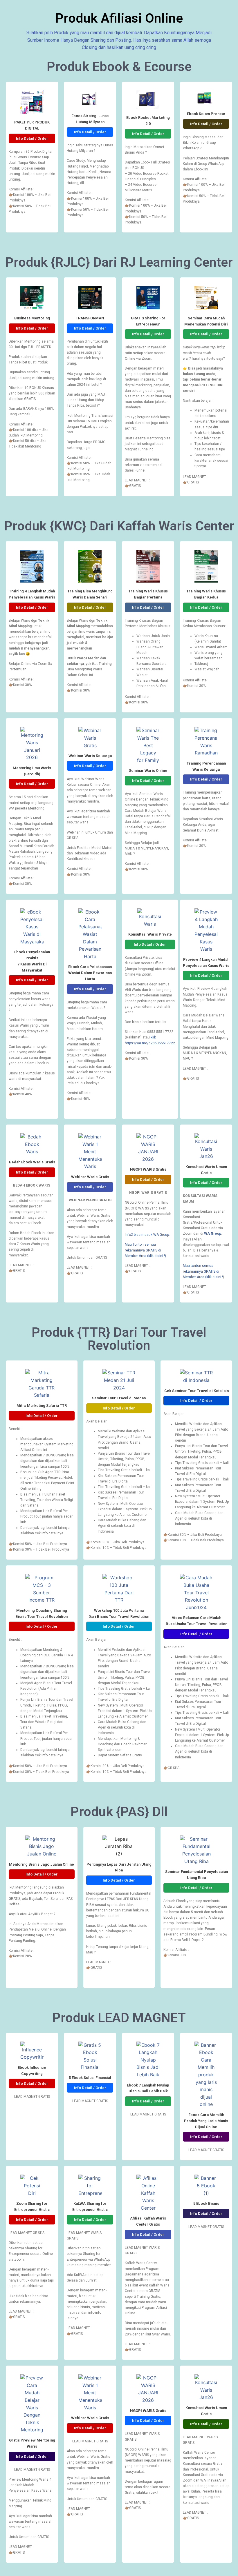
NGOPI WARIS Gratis (148, 1169)
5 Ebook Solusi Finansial (90, 2078)
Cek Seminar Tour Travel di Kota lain (196, 1391)
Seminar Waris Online (148, 771)
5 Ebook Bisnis (206, 2203)
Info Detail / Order (32, 138)
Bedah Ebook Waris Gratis (32, 1162)
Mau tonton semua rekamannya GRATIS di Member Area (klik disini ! (203, 1271)
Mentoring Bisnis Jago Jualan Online (42, 1864)
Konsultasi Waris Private (150, 934)
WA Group (213, 1234)
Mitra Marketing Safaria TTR (42, 1406)
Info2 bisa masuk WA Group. (147, 1235)
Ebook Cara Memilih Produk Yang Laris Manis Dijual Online (206, 2121)
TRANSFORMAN (90, 318)
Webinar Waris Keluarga (90, 756)
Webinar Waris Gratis (90, 1177)
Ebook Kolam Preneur (206, 114)
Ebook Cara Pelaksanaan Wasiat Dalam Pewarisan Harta (90, 973)
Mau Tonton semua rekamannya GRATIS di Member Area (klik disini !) (145, 1250)
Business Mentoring (32, 318)
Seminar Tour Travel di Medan (119, 1398)
